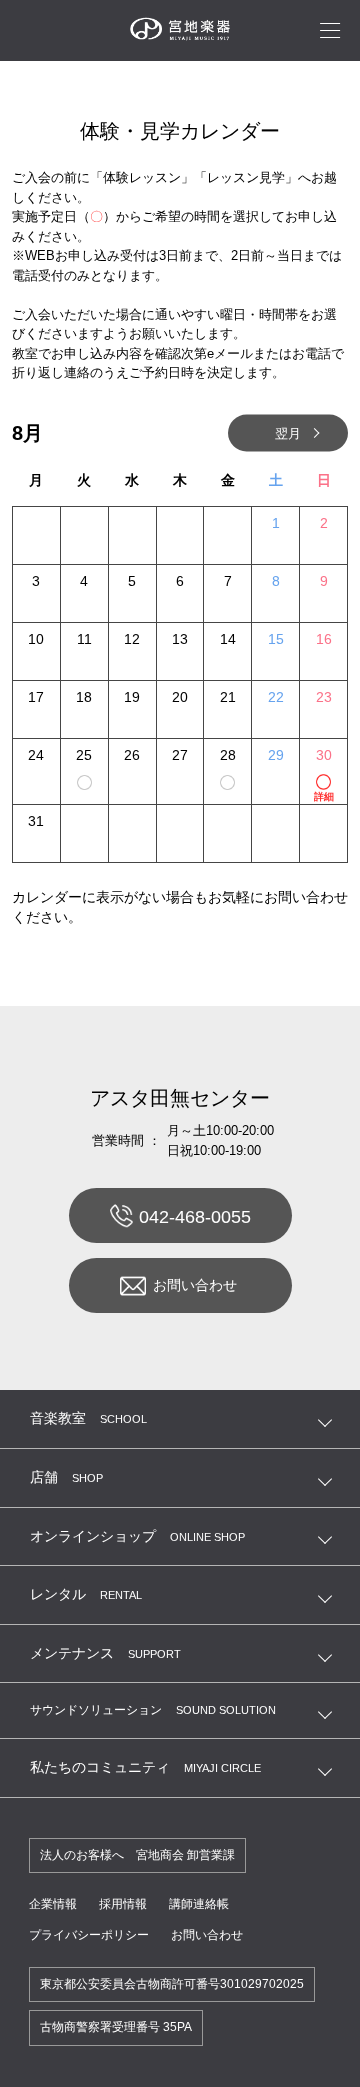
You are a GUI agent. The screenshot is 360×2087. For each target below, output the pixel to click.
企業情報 (53, 1904)
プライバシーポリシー (89, 1935)
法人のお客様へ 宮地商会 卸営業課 (137, 1855)
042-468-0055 (195, 1217)
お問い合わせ (195, 1285)
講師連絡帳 (199, 1904)
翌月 (288, 432)
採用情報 (123, 1904)
